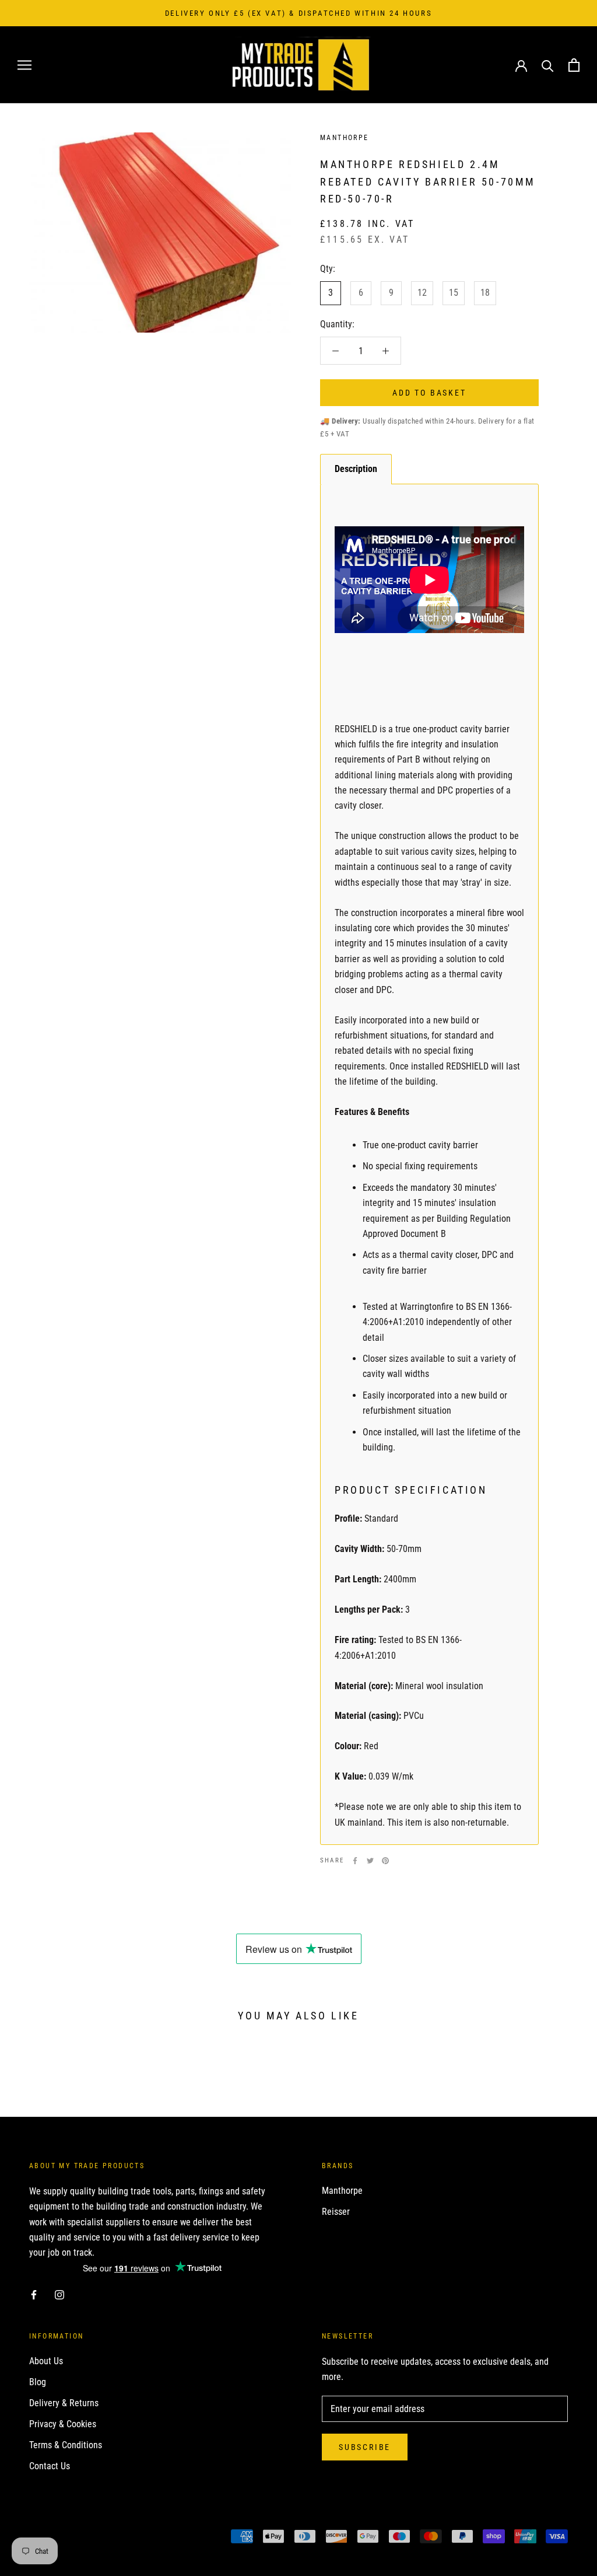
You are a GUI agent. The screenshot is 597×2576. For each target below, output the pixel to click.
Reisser (336, 2212)
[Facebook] (355, 1861)
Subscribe (365, 2447)
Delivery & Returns (64, 2403)
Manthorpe (342, 2191)
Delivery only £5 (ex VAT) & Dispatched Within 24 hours (298, 13)
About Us (46, 2361)
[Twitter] (370, 1861)
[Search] (548, 65)
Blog (38, 2382)
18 (485, 293)
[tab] (356, 469)
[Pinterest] (385, 1861)
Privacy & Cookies (63, 2424)
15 (454, 293)
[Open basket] (574, 65)
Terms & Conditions (66, 2445)
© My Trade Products (81, 2538)
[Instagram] (59, 2294)
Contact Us (50, 2466)
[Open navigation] (24, 65)
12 (422, 293)
